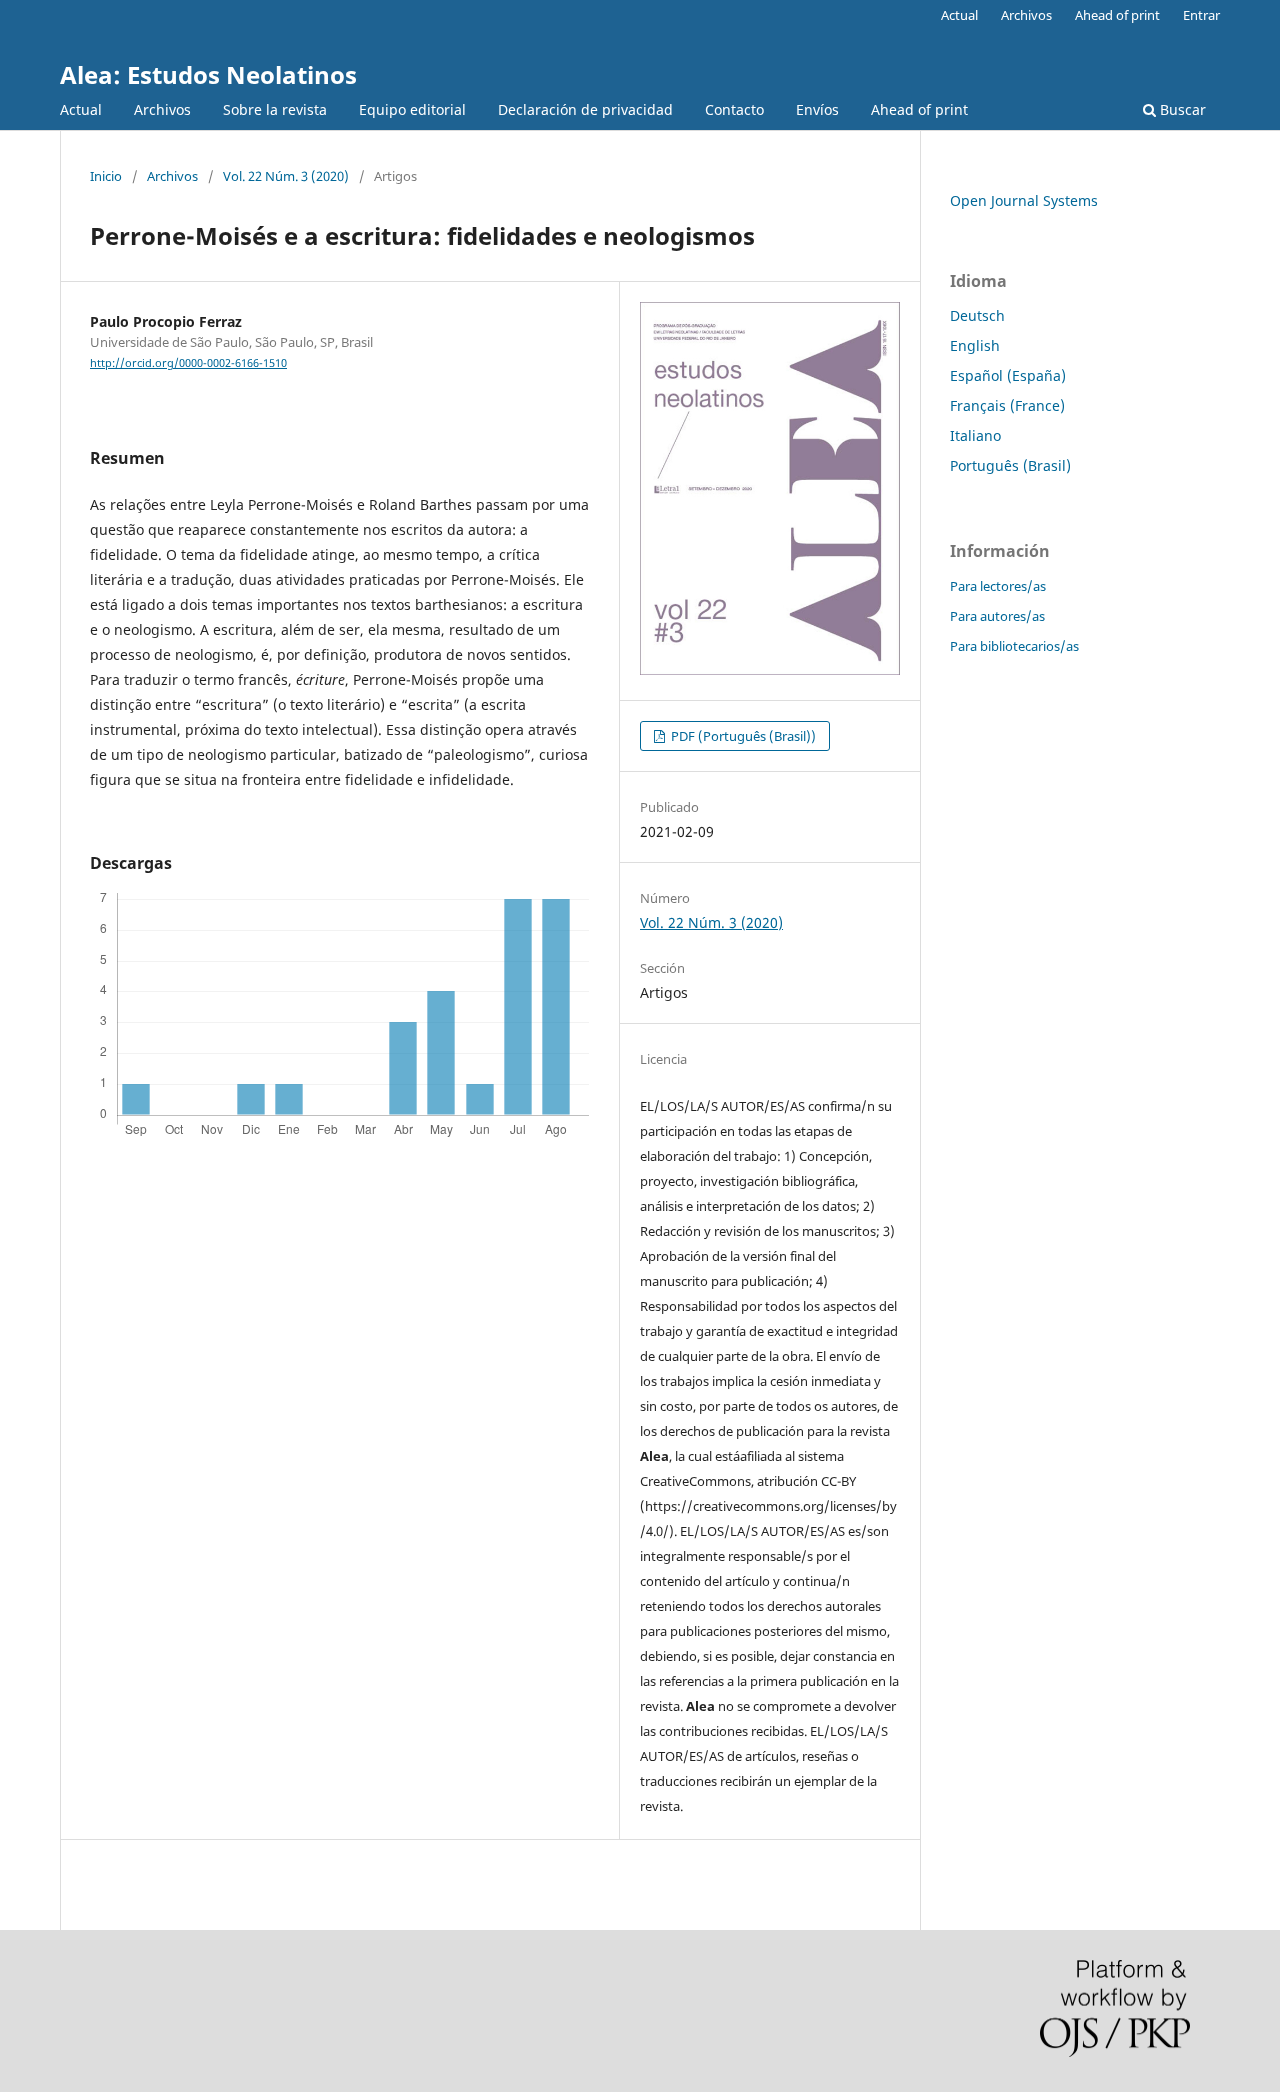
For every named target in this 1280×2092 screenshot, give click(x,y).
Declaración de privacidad (585, 109)
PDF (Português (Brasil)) (742, 736)
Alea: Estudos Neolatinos (208, 74)
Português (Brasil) (1010, 465)
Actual (81, 109)
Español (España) (1008, 375)
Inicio (106, 176)
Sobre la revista (275, 109)
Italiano (975, 435)
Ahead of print (919, 109)
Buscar (1181, 109)
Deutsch (977, 315)
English (975, 345)
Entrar (1201, 15)
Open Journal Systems (1024, 200)
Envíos (817, 109)
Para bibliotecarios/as (1014, 646)
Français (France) (1007, 405)
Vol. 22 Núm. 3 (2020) (286, 176)
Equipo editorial (412, 109)
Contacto (734, 109)
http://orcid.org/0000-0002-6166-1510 (188, 363)
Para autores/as (997, 616)
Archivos (162, 109)
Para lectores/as (998, 586)
